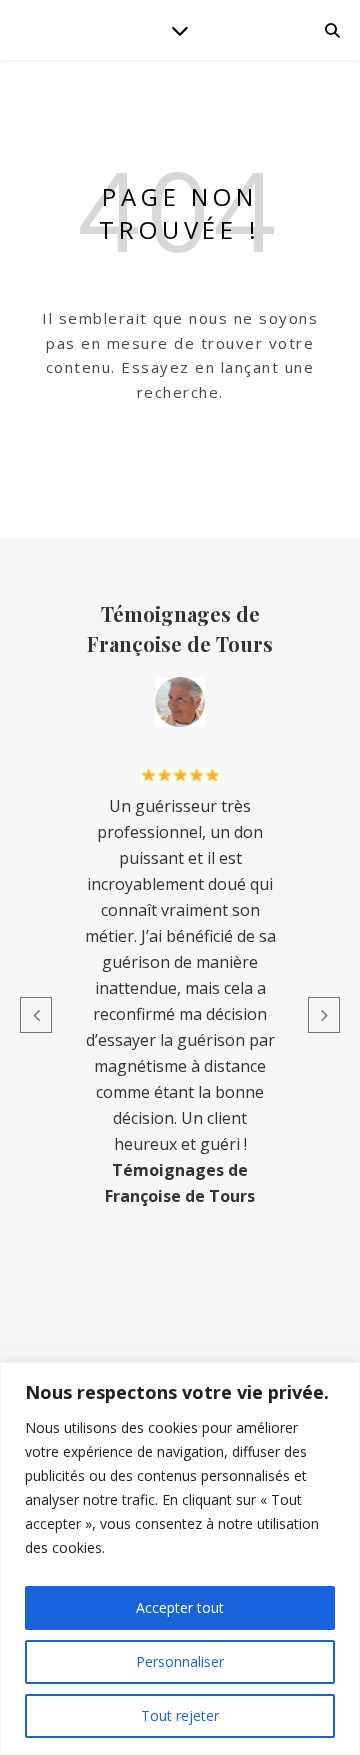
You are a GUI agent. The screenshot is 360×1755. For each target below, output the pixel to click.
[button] (36, 1015)
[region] (180, 1558)
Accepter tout (180, 1607)
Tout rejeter (180, 1715)
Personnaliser (180, 1661)
